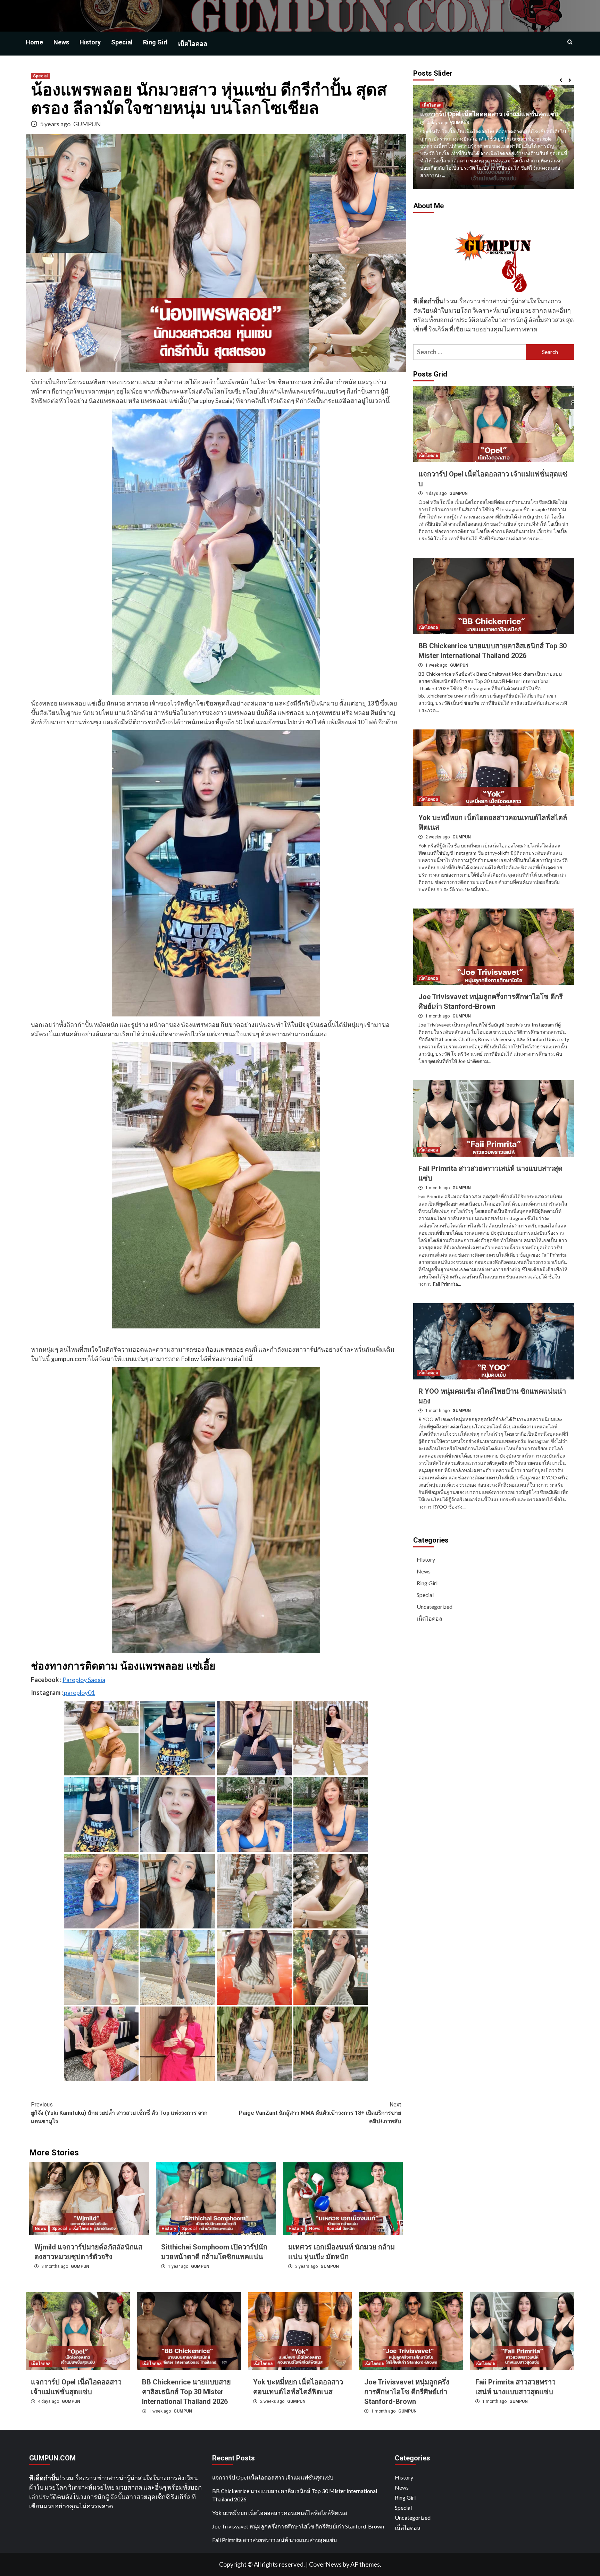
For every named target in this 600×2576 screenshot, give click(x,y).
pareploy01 (79, 1692)
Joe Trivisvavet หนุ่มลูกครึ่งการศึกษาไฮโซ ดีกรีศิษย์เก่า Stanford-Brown (407, 2392)
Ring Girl (155, 42)
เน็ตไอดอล (193, 44)
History (90, 42)
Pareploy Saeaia (84, 1680)
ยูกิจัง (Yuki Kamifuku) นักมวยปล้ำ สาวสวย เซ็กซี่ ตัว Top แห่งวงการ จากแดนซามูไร (119, 2113)
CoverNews (325, 2564)
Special (122, 42)
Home (34, 42)
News (61, 42)
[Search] (570, 42)
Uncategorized (435, 1607)
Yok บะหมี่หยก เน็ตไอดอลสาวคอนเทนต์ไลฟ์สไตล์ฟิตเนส (280, 2513)
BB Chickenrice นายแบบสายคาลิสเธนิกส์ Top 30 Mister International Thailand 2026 (186, 2392)
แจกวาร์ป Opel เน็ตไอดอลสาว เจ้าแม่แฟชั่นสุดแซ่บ (273, 2477)
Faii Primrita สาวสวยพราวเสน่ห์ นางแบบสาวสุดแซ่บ (274, 2540)
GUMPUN (87, 124)
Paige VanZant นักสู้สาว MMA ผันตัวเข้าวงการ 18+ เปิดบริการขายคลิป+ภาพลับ (320, 2113)
